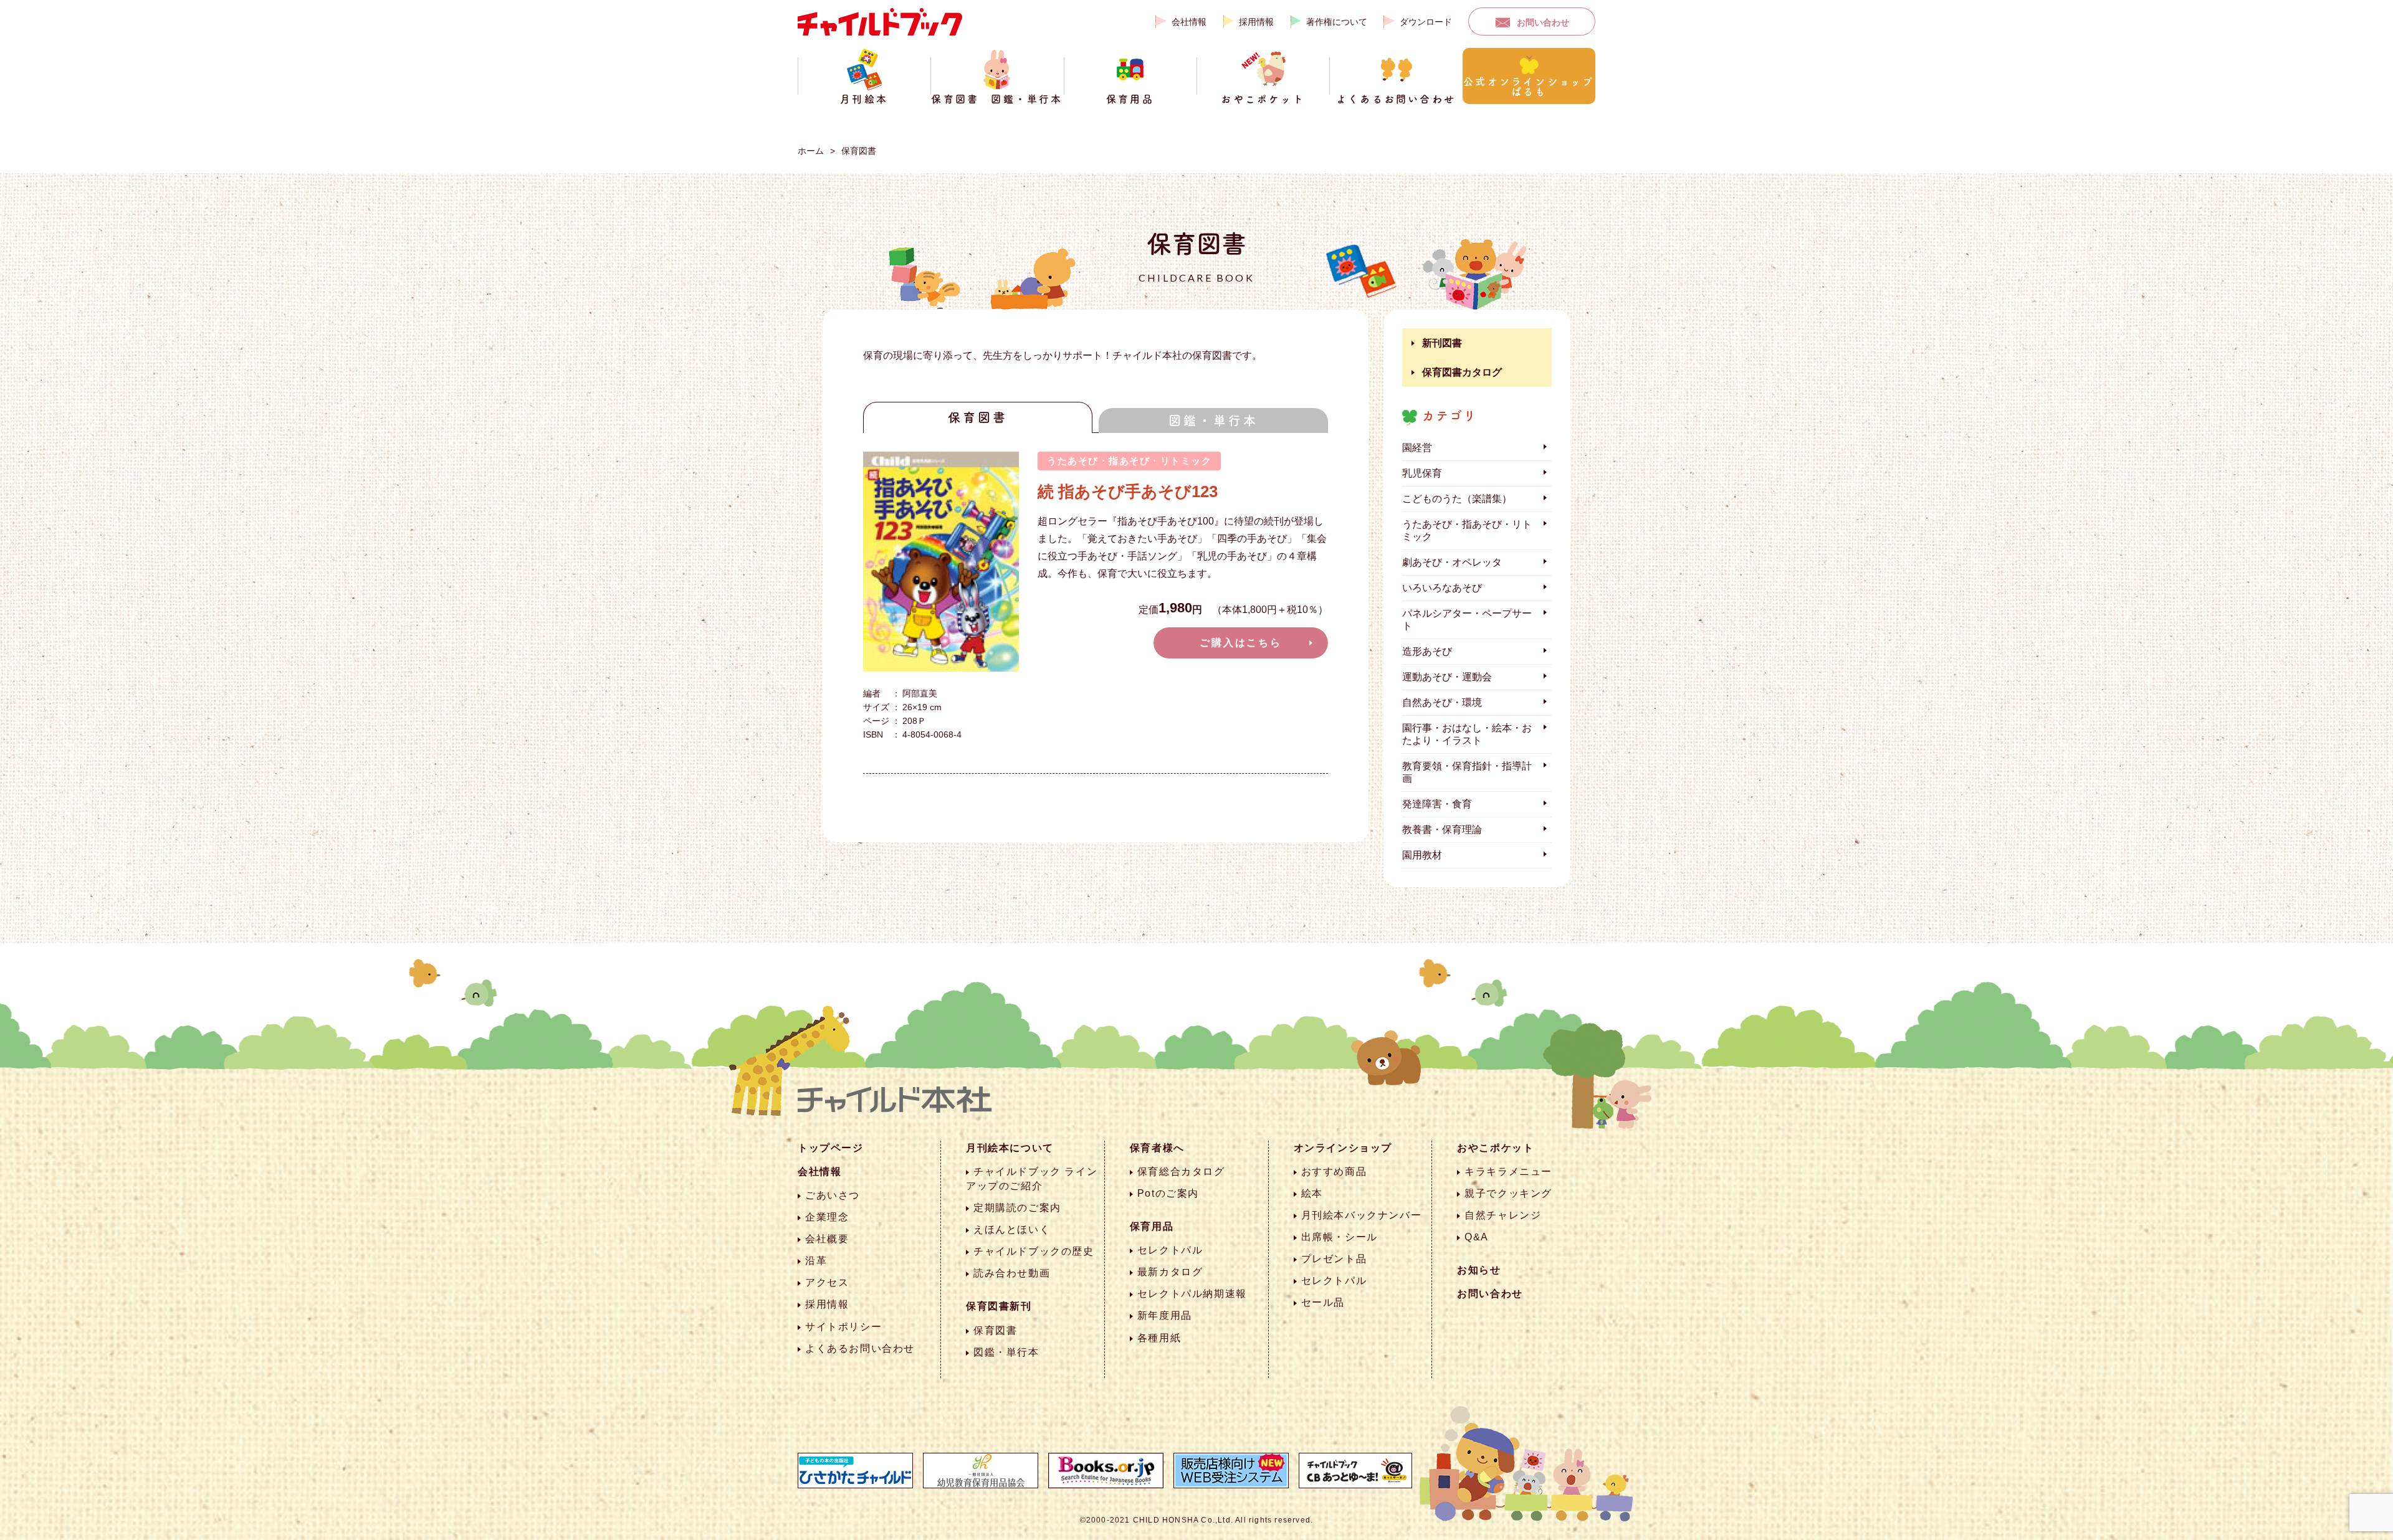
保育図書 (859, 151)
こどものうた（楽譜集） (1457, 499)
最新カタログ (1170, 1272)
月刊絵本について (1010, 1148)
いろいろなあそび (1442, 588)
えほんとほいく (1012, 1229)
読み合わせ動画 (1012, 1273)
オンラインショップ (1343, 1148)
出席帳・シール (1340, 1237)
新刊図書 (1442, 343)
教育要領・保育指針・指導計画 (1467, 772)
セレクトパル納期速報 (1192, 1294)
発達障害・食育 (1437, 804)
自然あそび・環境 (1442, 702)
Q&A (1477, 1237)
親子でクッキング (1508, 1193)
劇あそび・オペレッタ (1452, 562)
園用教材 (1422, 855)
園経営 (1417, 448)
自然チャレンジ (1503, 1215)
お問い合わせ (1543, 22)
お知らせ (1479, 1270)
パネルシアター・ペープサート (1467, 620)
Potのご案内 (1168, 1193)
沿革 (816, 1261)
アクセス (827, 1282)
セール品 (1323, 1302)
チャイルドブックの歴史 (1034, 1251)
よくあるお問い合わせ (860, 1348)
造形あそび (1427, 651)
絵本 (1312, 1193)
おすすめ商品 (1334, 1172)
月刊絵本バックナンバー (1362, 1215)
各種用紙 (1159, 1338)
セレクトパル (1170, 1250)
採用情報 (1256, 22)
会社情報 (1189, 22)
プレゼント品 (1334, 1259)
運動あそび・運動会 (1447, 677)
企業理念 (827, 1217)
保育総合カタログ (1181, 1172)
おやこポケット (1495, 1148)
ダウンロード (1426, 22)
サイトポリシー (843, 1327)
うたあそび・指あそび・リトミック (1467, 530)
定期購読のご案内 (1017, 1208)
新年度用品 (1165, 1315)
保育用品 (1152, 1226)
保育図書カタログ (1462, 372)
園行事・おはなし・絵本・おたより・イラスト (1467, 734)
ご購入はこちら (1241, 643)
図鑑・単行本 (1213, 421)
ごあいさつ (833, 1195)
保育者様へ (1157, 1148)
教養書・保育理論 (1442, 829)
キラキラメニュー (1508, 1172)
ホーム (811, 151)
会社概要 (827, 1239)
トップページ (831, 1148)
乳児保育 (1422, 473)
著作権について (1337, 22)
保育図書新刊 (999, 1306)
